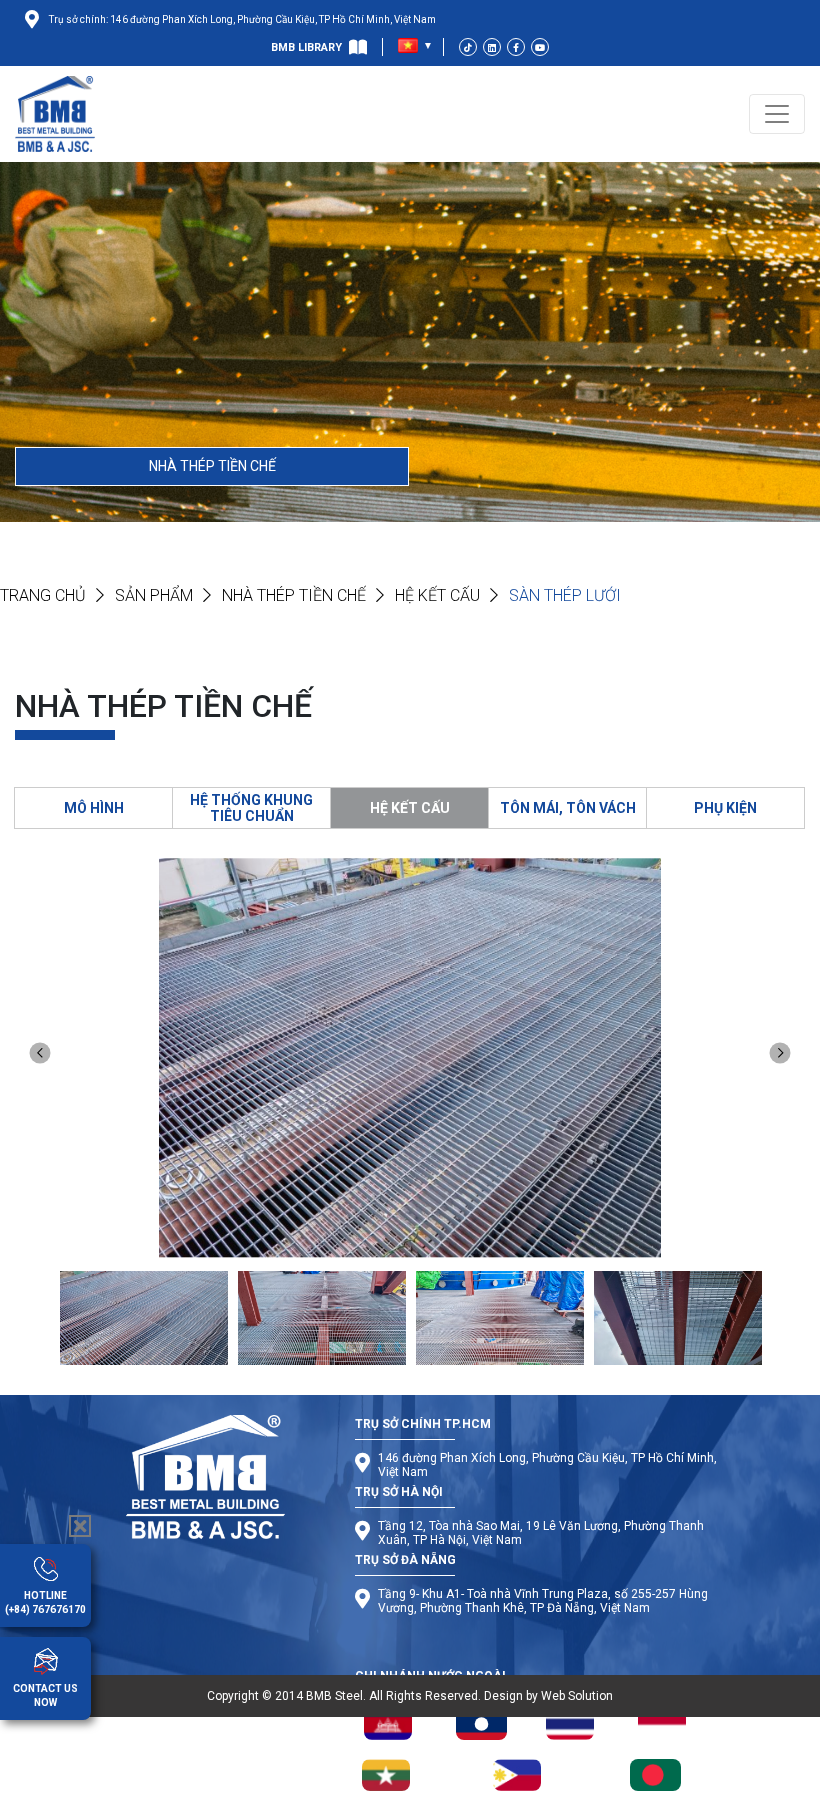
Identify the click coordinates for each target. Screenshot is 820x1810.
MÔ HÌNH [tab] (94, 808)
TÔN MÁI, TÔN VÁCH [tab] (568, 808)
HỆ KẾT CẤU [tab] (410, 808)
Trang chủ (43, 595)
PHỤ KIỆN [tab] (725, 808)
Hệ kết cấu (437, 595)
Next (780, 1053)
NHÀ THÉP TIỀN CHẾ (212, 466)
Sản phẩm (154, 595)
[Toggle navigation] (777, 114)
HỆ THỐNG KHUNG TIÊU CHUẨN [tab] (251, 808)
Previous (40, 1053)
